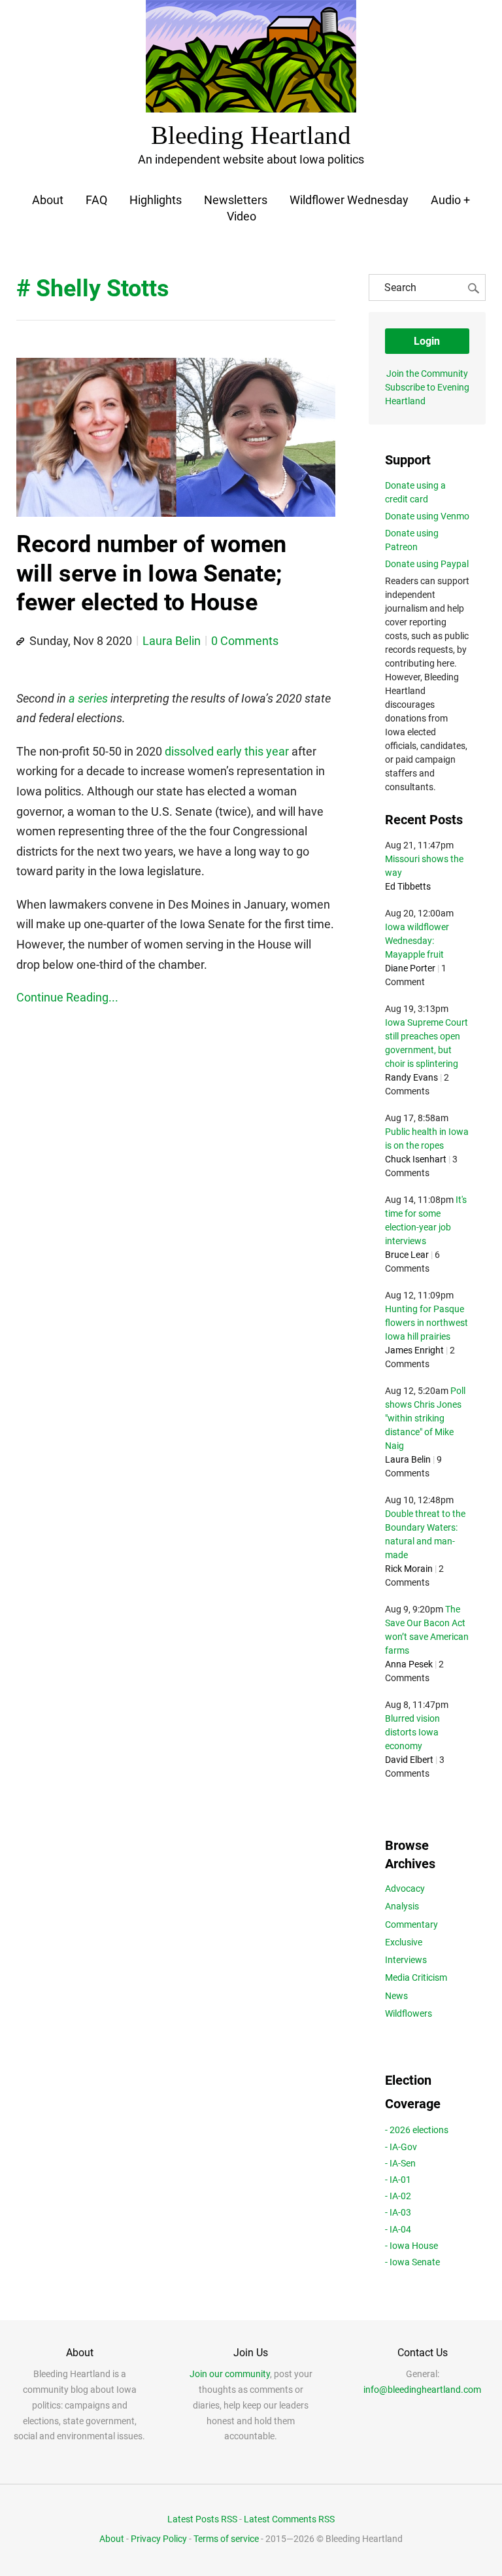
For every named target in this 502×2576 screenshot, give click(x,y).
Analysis (402, 1906)
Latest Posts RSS (202, 2519)
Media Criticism (416, 1977)
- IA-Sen (400, 2163)
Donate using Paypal (427, 564)
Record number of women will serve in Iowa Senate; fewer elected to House (151, 573)
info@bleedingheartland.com (422, 2390)
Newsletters (236, 200)
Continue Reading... (67, 997)
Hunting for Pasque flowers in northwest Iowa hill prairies (427, 1323)
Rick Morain (409, 1569)
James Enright (414, 1350)
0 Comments (245, 641)
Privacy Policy (159, 2539)
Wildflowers (409, 2013)
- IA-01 (398, 2180)
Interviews (406, 1960)
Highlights (156, 200)
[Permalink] (20, 642)
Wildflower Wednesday (349, 200)
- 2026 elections (417, 2130)
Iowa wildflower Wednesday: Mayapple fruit (417, 941)
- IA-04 (398, 2229)
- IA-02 (398, 2196)
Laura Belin (172, 641)
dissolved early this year (227, 751)
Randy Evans (411, 1077)
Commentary (411, 1924)
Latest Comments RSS (289, 2519)
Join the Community (427, 374)
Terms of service (226, 2539)
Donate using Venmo (427, 516)
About (48, 200)
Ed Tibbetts (408, 886)
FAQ (96, 200)
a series (88, 698)
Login (427, 341)
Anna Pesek (409, 1664)
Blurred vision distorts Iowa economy (412, 1732)
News (396, 1996)
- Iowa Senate (412, 2262)
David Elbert (409, 1760)
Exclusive (404, 1942)
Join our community (230, 2374)
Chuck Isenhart (416, 1159)
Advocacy (405, 1888)
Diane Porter (410, 968)
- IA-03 (398, 2212)
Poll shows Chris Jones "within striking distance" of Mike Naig (425, 1418)
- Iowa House (411, 2246)
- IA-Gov (401, 2147)
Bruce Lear (407, 1255)
